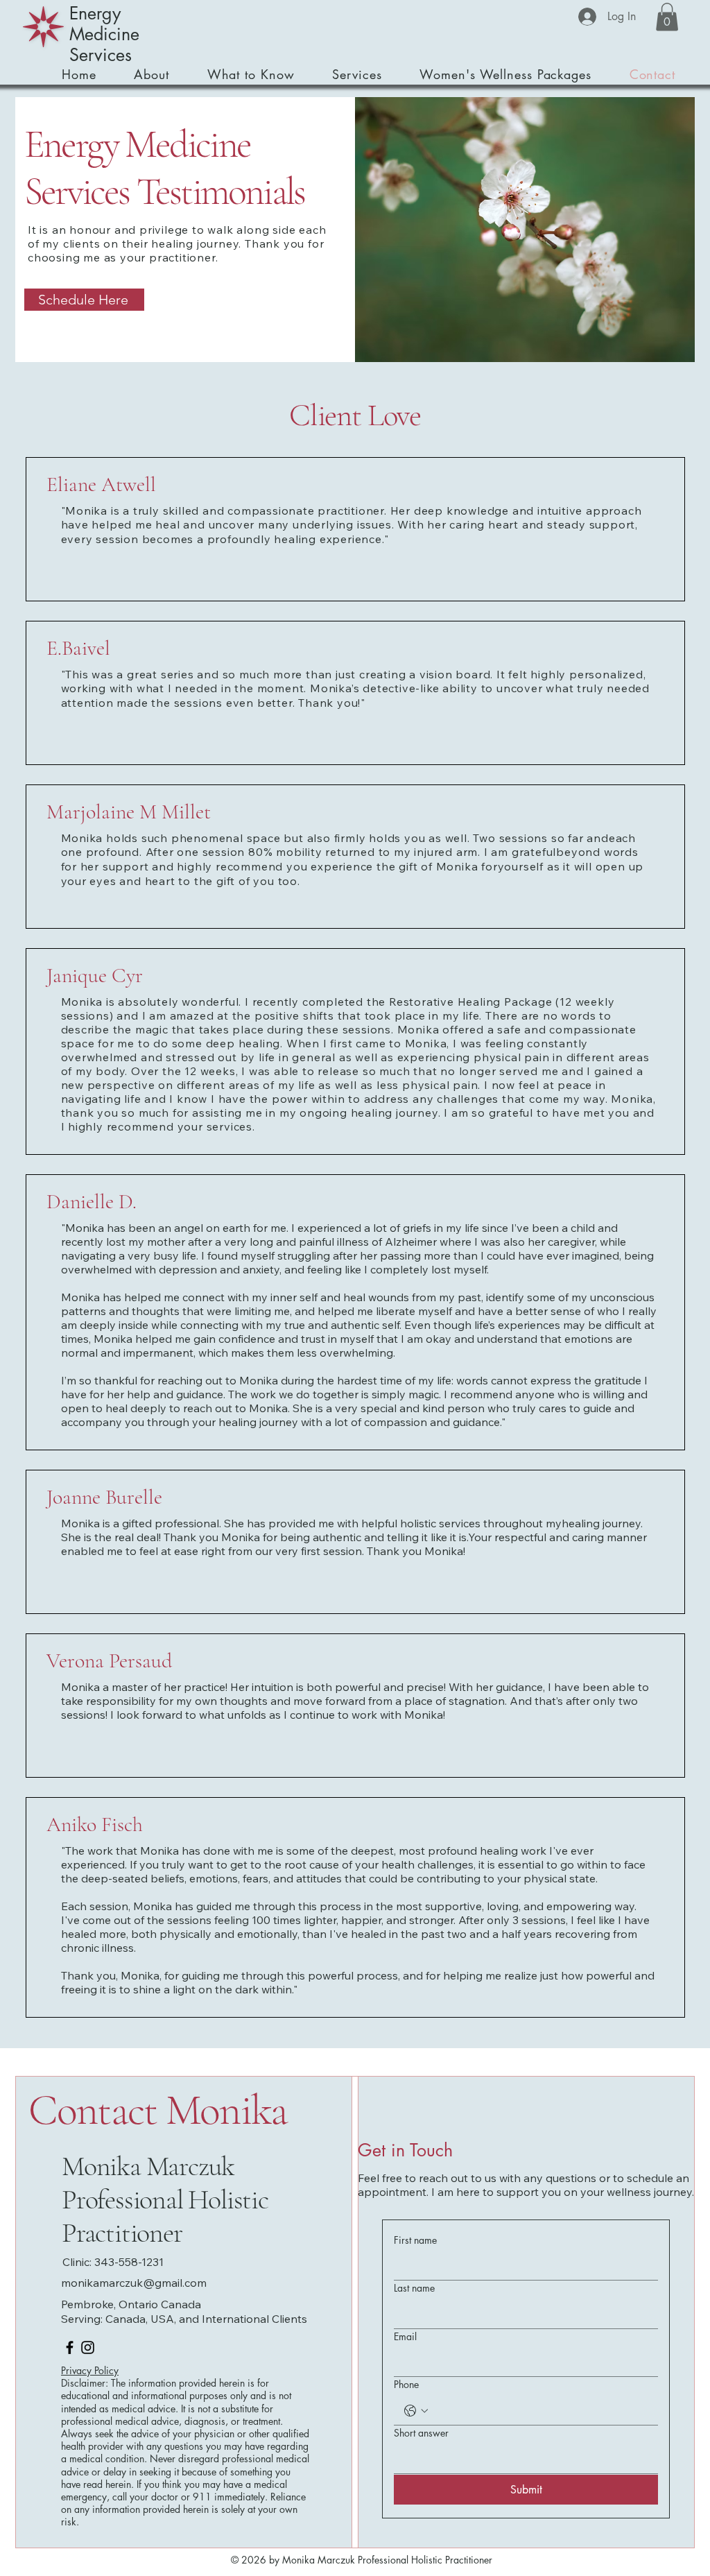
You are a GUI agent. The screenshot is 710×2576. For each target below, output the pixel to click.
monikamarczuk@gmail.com (134, 2283)
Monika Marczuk (148, 2166)
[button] (667, 17)
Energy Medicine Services (104, 34)
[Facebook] (70, 2347)
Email (405, 2336)
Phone (406, 2384)
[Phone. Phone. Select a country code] (416, 2411)
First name (415, 2240)
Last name (414, 2288)
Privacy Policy (90, 2370)
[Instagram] (88, 2347)
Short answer (421, 2433)
